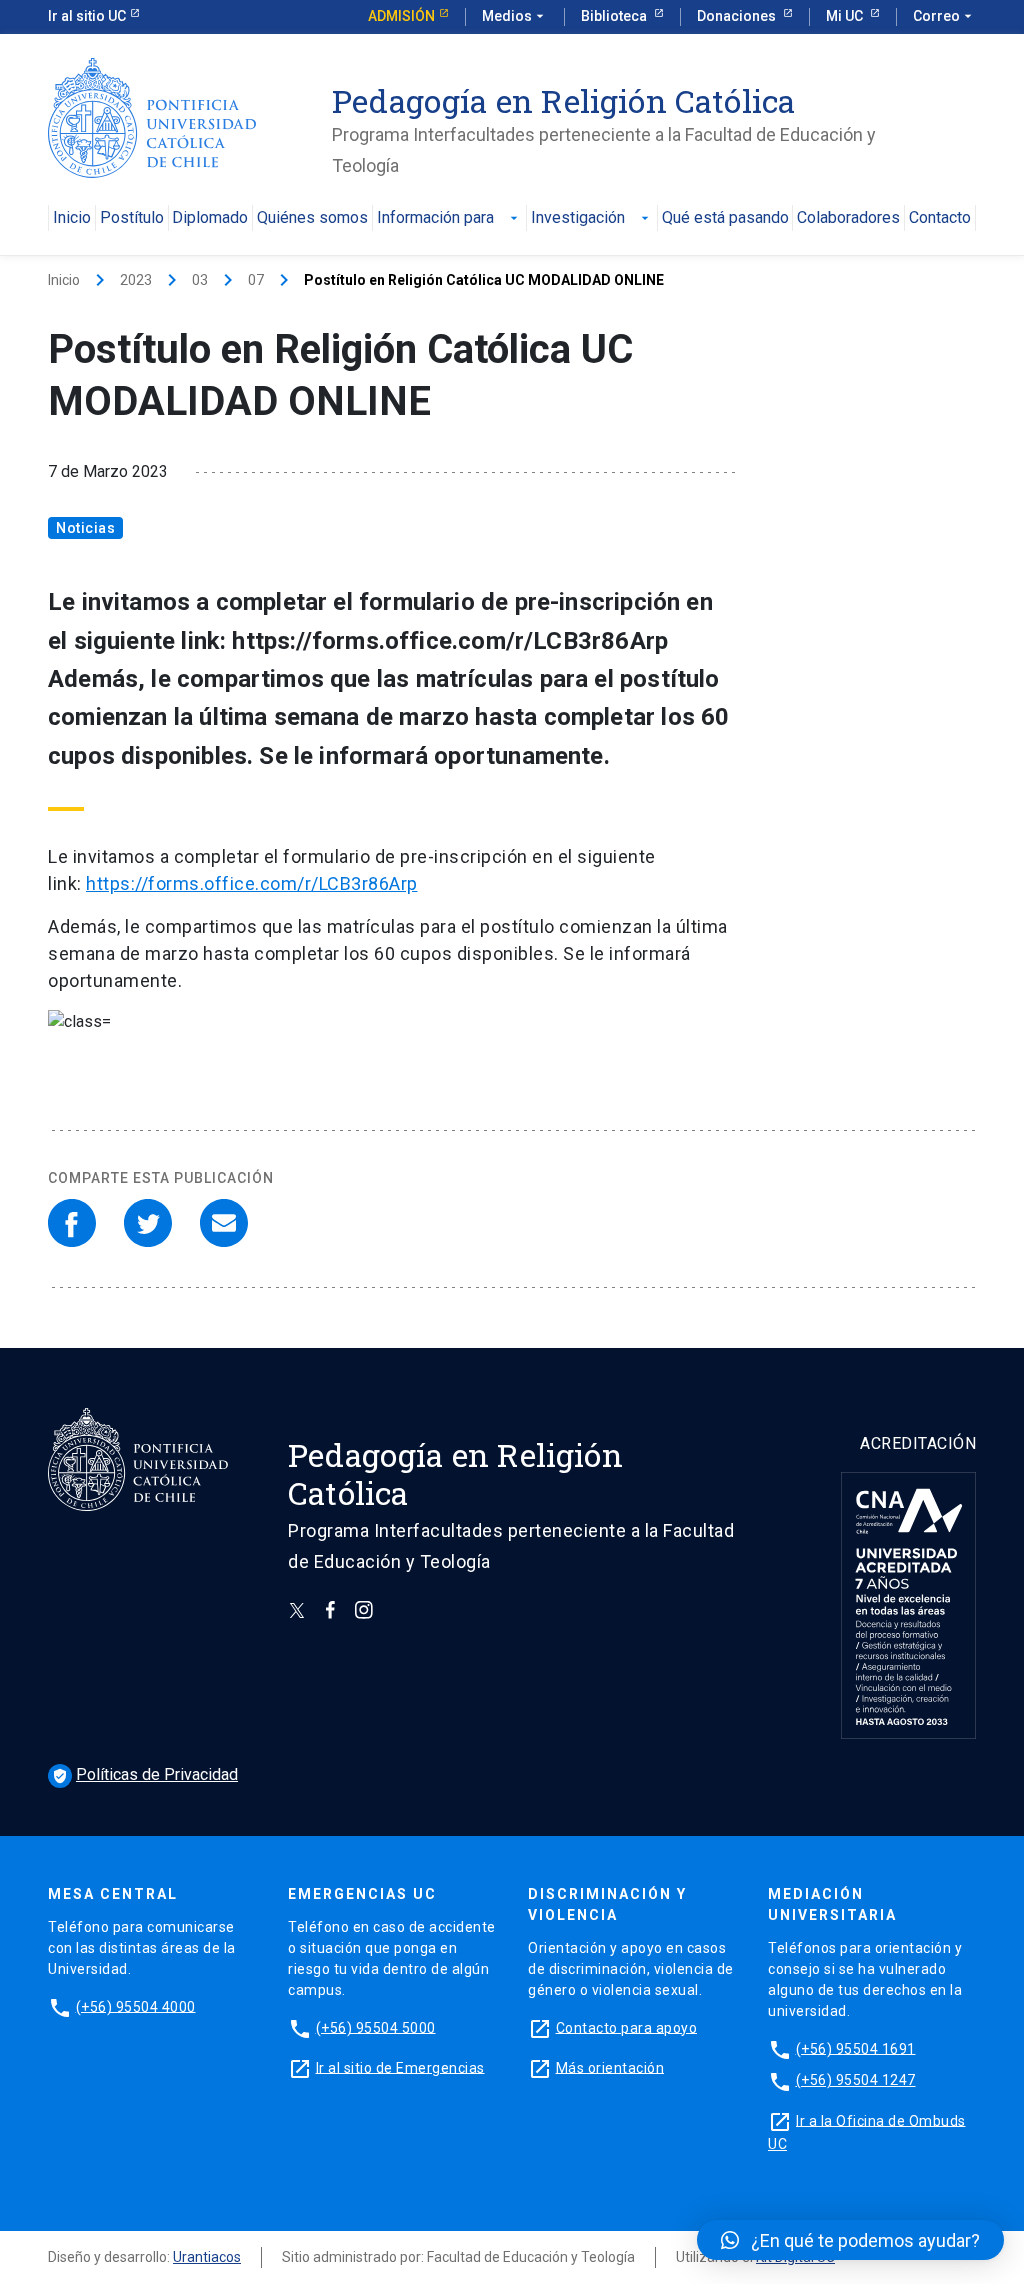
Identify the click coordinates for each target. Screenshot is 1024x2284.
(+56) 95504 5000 (376, 2027)
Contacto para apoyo (627, 2027)
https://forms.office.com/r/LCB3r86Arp (252, 883)
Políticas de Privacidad (145, 1774)
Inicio (72, 218)
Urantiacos (207, 2257)
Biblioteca (615, 16)
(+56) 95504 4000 (136, 2006)
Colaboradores (848, 218)
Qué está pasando (725, 218)
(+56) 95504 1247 (856, 2080)
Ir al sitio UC (87, 16)
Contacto (940, 218)
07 (256, 280)
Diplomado (210, 218)
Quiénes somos (312, 218)
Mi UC (846, 16)
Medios (515, 16)
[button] (850, 2240)
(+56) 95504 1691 (856, 2048)
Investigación (592, 218)
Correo (944, 16)
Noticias (85, 528)
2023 (136, 280)
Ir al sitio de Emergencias (400, 2067)
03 (200, 280)
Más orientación (610, 2067)
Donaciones (738, 16)
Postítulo (132, 218)
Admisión (401, 16)
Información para (449, 218)
